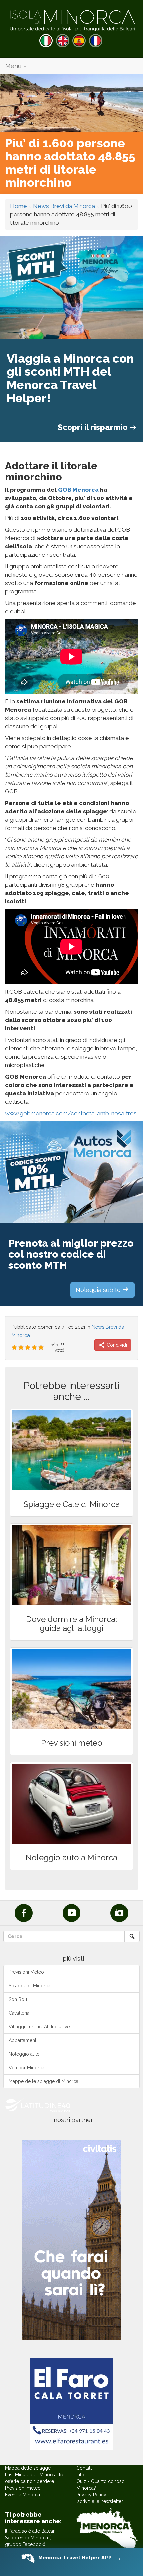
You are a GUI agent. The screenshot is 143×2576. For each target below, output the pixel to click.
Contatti (85, 2468)
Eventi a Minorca (22, 2495)
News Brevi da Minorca (64, 206)
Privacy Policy (91, 2495)
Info (80, 2475)
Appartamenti (23, 2040)
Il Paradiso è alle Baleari (30, 2531)
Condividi (116, 1345)
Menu (14, 66)
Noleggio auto (24, 2054)
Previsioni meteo (23, 2488)
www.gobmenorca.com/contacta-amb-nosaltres (71, 1113)
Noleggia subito (99, 1290)
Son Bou (18, 1999)
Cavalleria (19, 2013)
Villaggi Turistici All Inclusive (39, 2027)
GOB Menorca (78, 490)
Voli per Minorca (26, 2068)
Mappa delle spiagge (28, 2468)
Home (18, 206)
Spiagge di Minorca (29, 1986)
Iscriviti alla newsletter (100, 2501)
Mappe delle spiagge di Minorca (44, 2081)
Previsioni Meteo (26, 1972)
